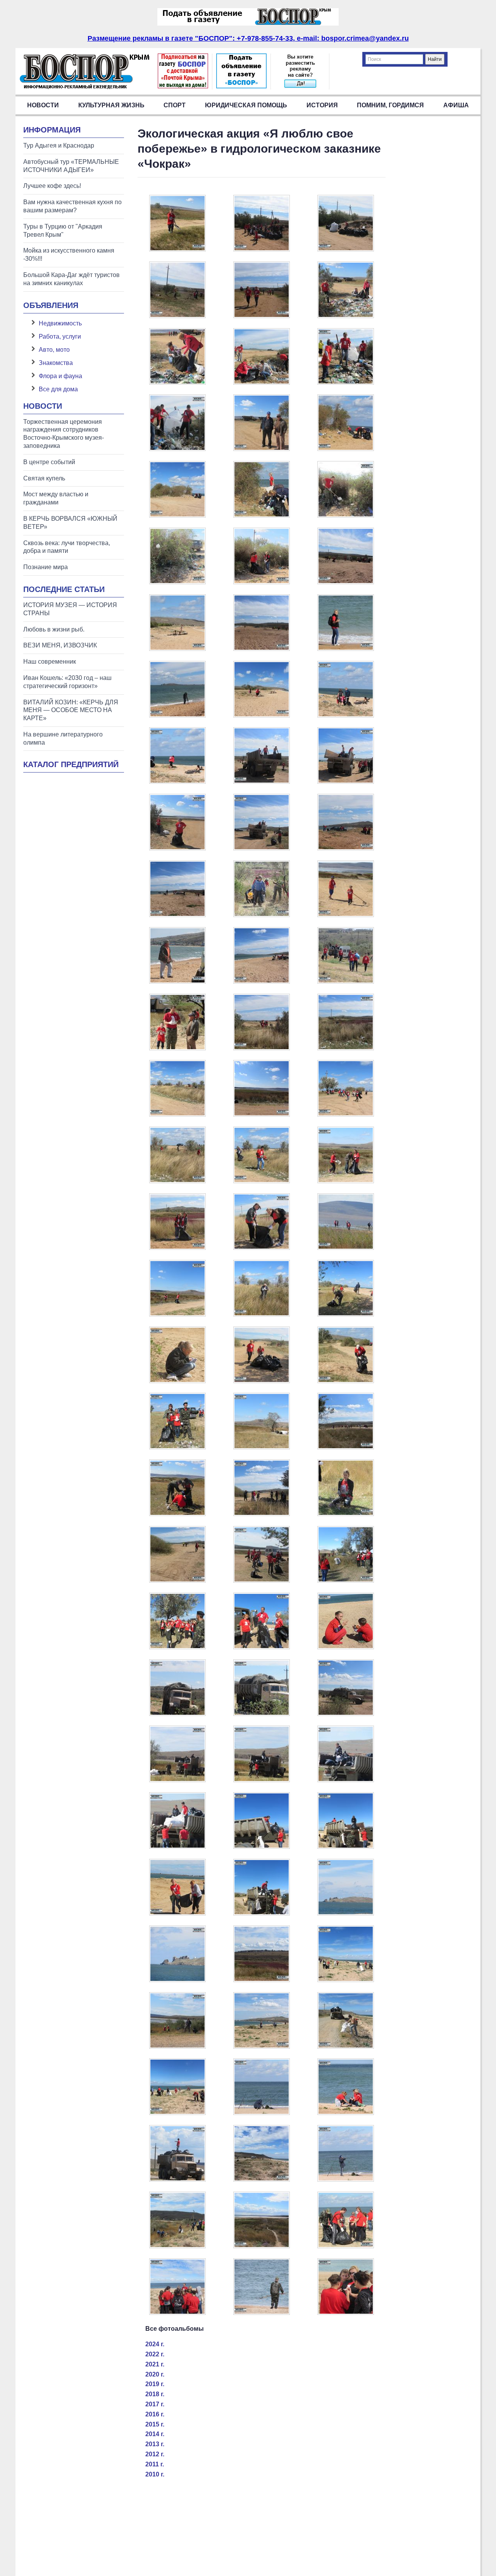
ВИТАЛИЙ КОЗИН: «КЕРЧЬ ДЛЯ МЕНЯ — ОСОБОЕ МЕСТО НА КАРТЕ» (71, 710)
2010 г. (155, 2474)
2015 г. (155, 2424)
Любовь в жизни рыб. (54, 629)
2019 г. (155, 2384)
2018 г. (155, 2394)
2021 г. (155, 2364)
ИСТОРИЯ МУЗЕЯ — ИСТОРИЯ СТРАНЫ (70, 609)
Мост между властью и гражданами (56, 498)
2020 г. (155, 2374)
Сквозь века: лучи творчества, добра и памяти (67, 547)
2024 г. (155, 2344)
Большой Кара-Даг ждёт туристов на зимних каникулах (71, 279)
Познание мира (46, 567)
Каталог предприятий (71, 764)
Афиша (456, 105)
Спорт (175, 105)
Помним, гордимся (390, 105)
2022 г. (155, 2354)
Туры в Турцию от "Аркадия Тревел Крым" (63, 231)
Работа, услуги (60, 336)
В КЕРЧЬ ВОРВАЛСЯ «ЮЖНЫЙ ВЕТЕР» (70, 523)
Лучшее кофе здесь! (52, 186)
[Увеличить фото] (177, 249)
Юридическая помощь (246, 105)
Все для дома (58, 389)
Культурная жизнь (111, 105)
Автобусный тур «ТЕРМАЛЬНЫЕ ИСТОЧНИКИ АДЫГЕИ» (71, 166)
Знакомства (56, 363)
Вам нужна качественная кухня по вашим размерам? (72, 206)
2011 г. (155, 2464)
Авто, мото (54, 350)
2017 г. (155, 2404)
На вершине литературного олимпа (63, 738)
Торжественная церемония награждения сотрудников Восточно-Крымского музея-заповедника (64, 434)
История (322, 105)
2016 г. (155, 2414)
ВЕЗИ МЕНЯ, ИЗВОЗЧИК (60, 645)
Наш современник (50, 662)
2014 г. (155, 2434)
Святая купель (44, 478)
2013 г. (155, 2444)
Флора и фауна (60, 376)
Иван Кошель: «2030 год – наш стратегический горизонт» (67, 682)
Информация (52, 130)
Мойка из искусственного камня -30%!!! (69, 255)
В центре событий (49, 462)
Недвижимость (60, 323)
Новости (43, 105)
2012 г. (155, 2454)
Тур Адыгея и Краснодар (59, 145)
